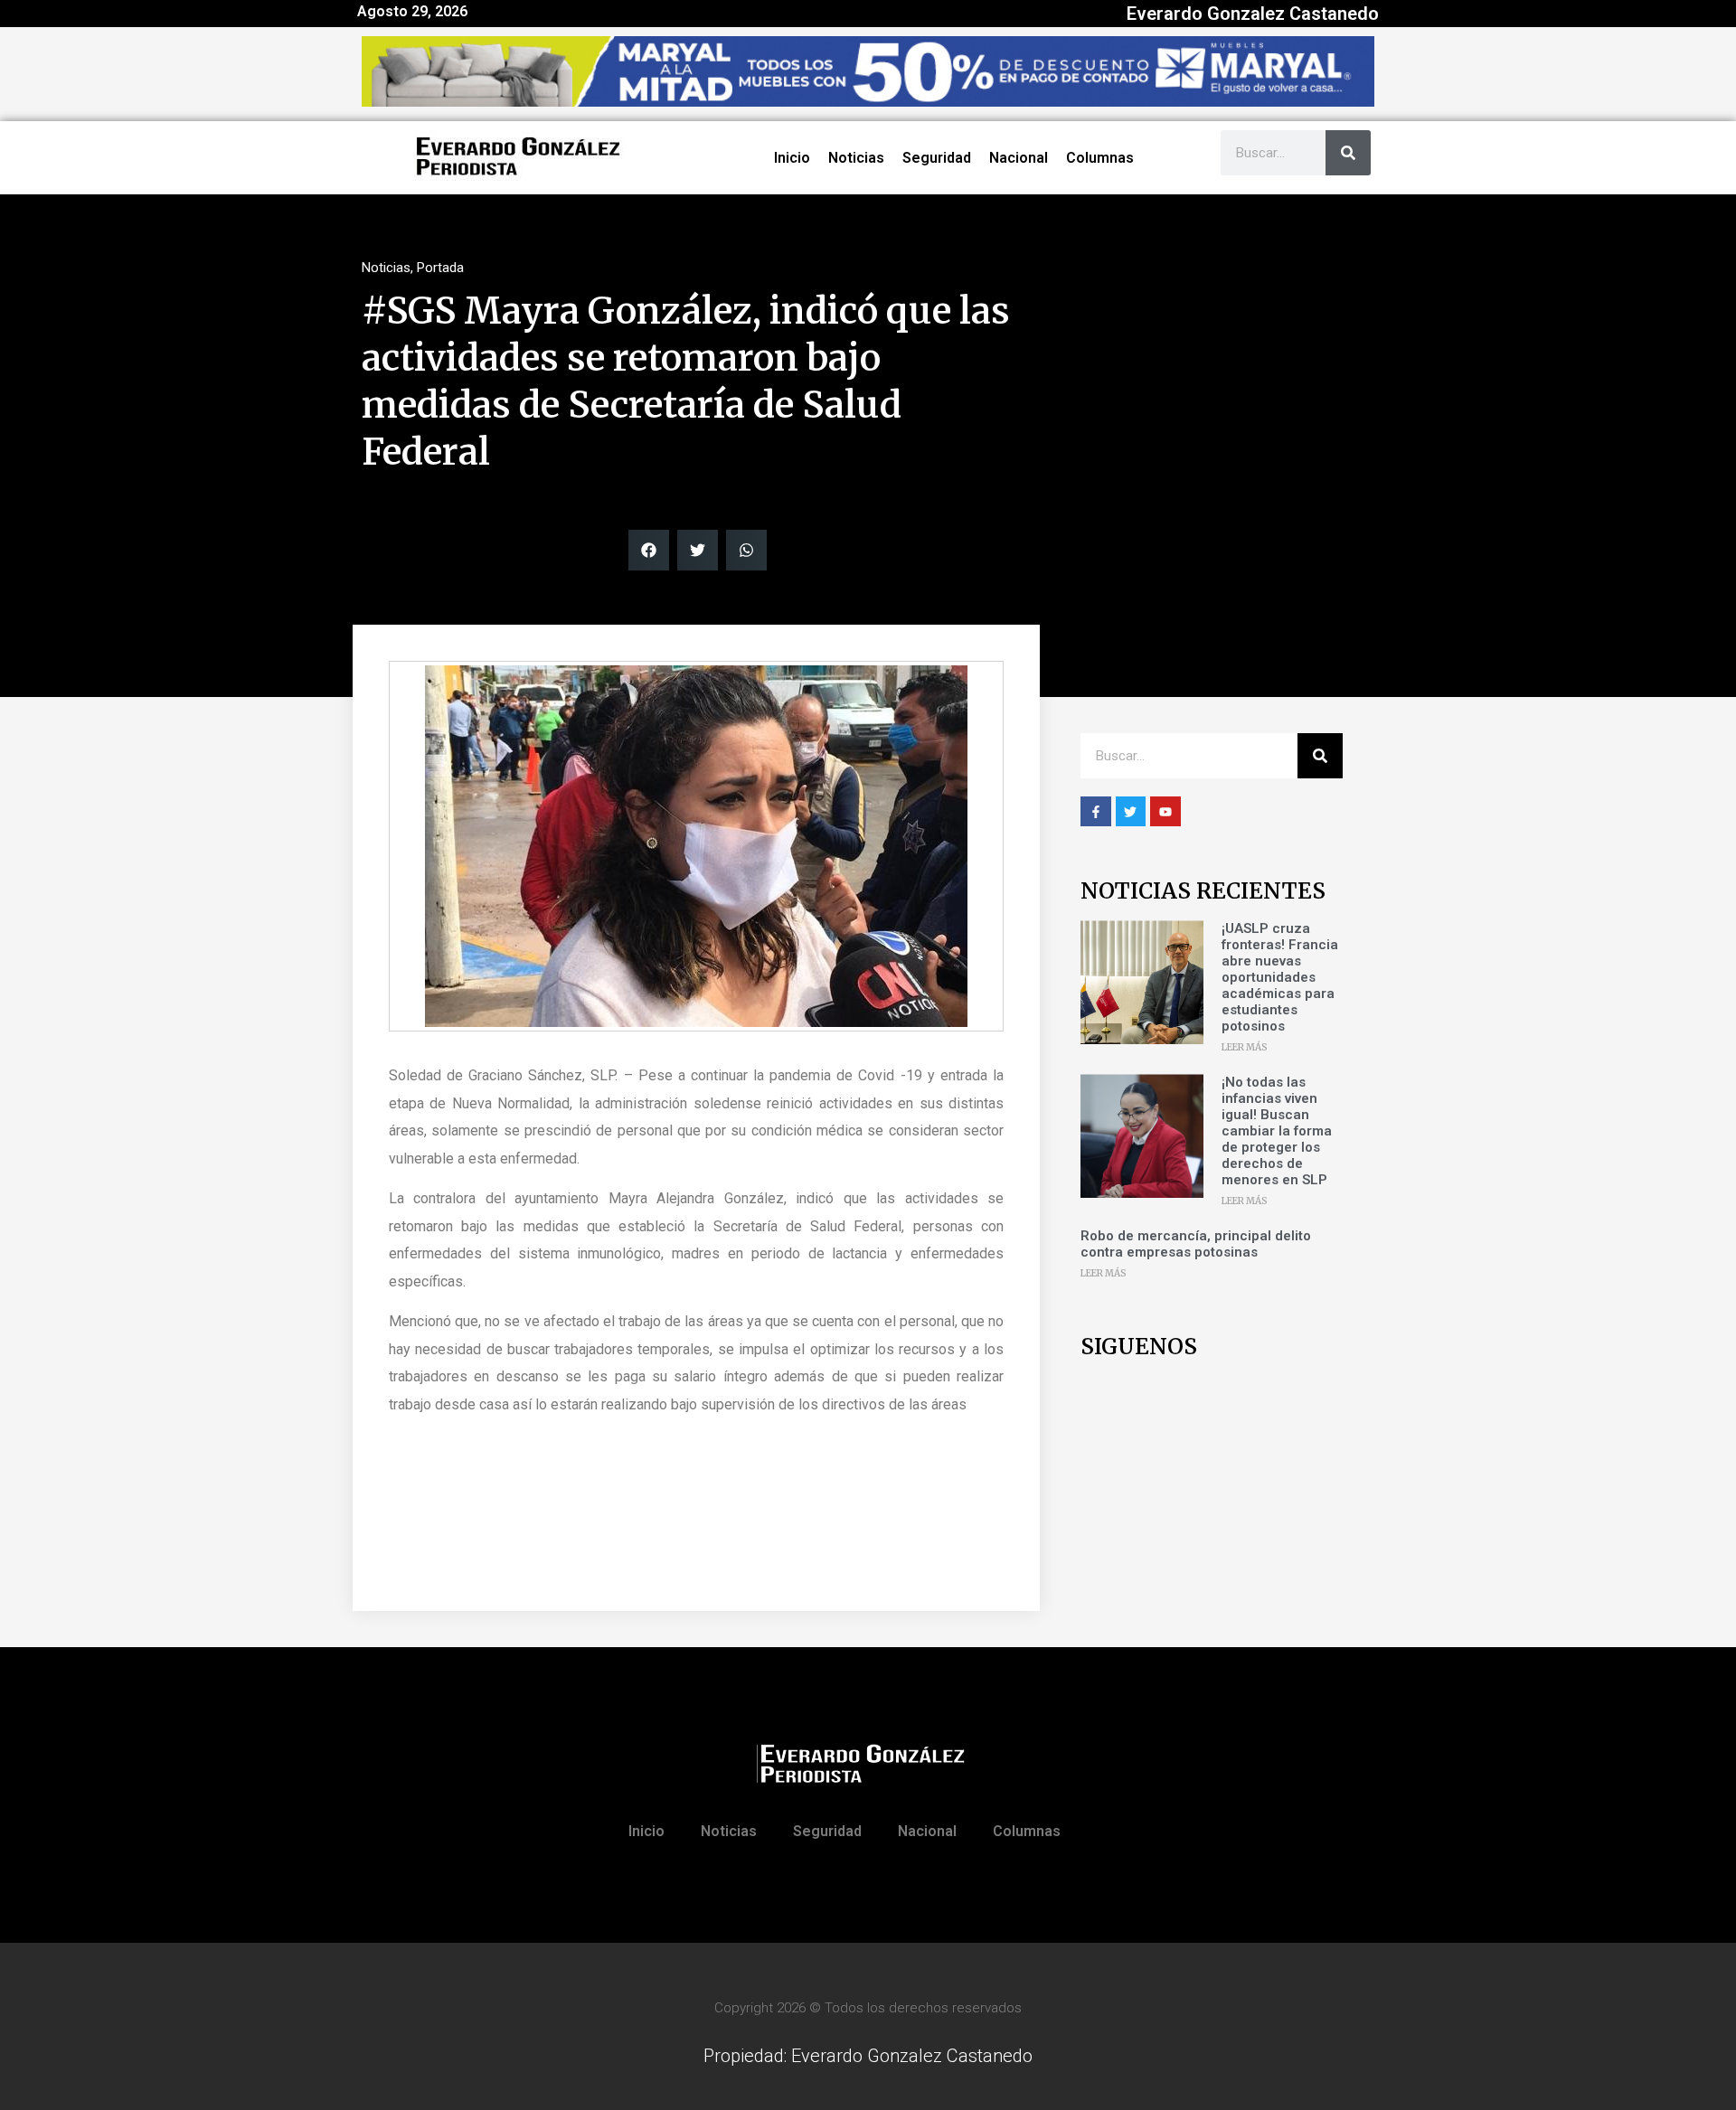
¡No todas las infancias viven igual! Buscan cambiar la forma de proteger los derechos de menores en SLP (1277, 1131)
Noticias (856, 158)
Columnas (1100, 158)
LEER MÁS (1245, 1047)
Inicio (792, 158)
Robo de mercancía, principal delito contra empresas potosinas (1196, 1244)
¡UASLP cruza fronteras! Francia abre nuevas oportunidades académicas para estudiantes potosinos (1280, 977)
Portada (440, 268)
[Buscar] (1348, 153)
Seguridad (937, 158)
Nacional (1019, 158)
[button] (649, 550)
